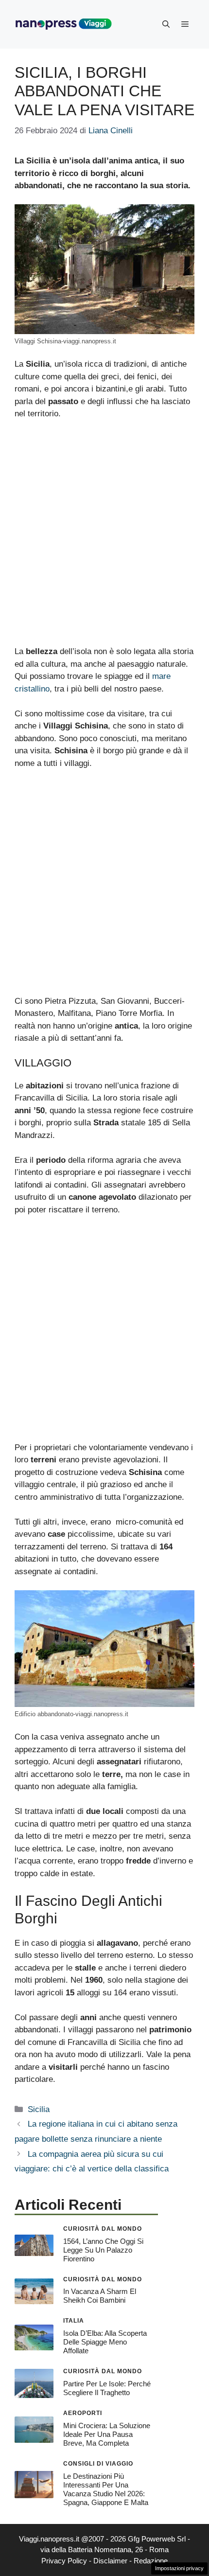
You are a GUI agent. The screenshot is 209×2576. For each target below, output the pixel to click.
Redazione (151, 2561)
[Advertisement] (104, 537)
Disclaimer (110, 2561)
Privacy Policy (64, 2561)
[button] (166, 24)
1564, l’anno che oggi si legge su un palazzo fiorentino (103, 2250)
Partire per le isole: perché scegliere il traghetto (107, 2388)
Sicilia (39, 2109)
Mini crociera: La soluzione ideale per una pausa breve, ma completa (107, 2434)
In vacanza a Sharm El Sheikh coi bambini (100, 2296)
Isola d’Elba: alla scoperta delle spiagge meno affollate (105, 2342)
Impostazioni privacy (179, 2568)
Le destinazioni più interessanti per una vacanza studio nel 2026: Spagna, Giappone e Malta (106, 2489)
